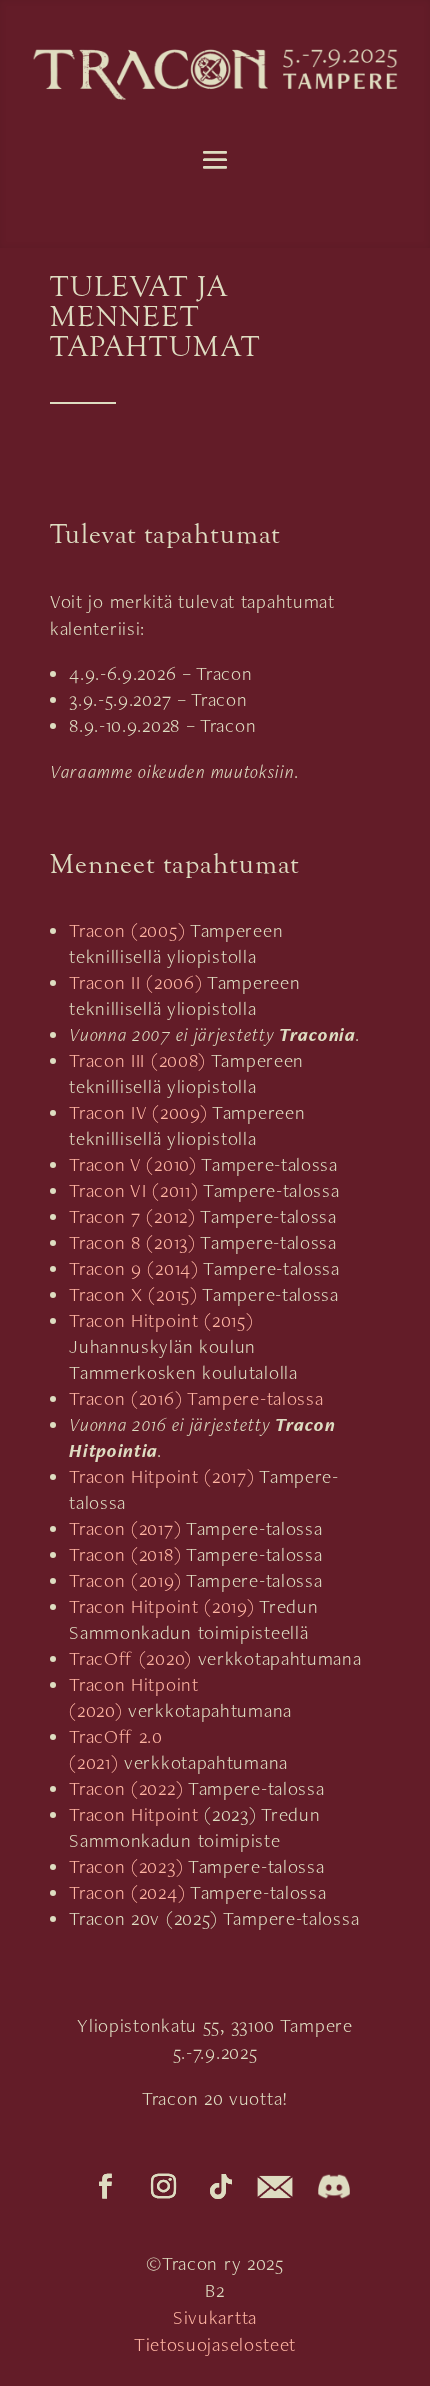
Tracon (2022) (126, 1788)
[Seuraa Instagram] (164, 2187)
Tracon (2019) (125, 1580)
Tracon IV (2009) (138, 1112)
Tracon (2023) (126, 1866)
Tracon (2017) (125, 1528)
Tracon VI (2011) (133, 1190)
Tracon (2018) (125, 1554)
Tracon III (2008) (137, 1060)
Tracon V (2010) (133, 1164)
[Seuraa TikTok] (222, 2187)
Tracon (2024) (127, 1892)
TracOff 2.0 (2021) (116, 1749)
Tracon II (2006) (135, 982)
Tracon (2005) (127, 930)
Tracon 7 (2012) (132, 1216)
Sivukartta (215, 2317)
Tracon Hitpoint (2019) (164, 1606)
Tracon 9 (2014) (134, 1268)
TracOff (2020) (130, 1658)
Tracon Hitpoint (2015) (161, 1320)
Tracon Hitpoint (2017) (164, 1476)
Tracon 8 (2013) (132, 1242)
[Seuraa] (275, 2187)
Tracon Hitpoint (134, 1814)
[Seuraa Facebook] (106, 2187)
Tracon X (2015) (133, 1294)
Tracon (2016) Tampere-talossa (196, 1398)
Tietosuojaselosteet (215, 2344)
